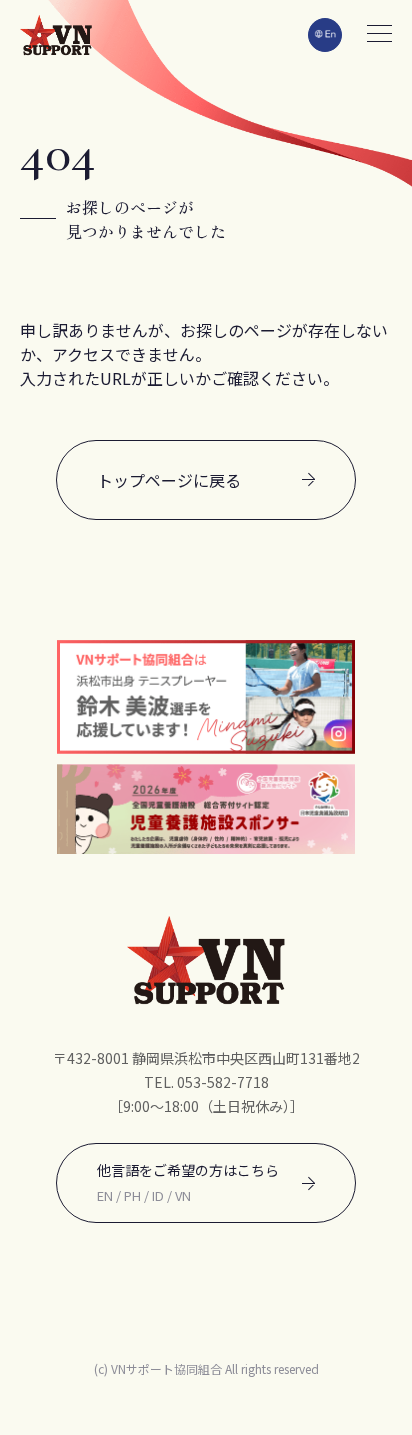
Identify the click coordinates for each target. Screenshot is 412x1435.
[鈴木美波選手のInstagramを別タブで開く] (206, 697)
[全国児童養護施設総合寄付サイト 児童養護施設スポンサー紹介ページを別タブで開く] (206, 809)
